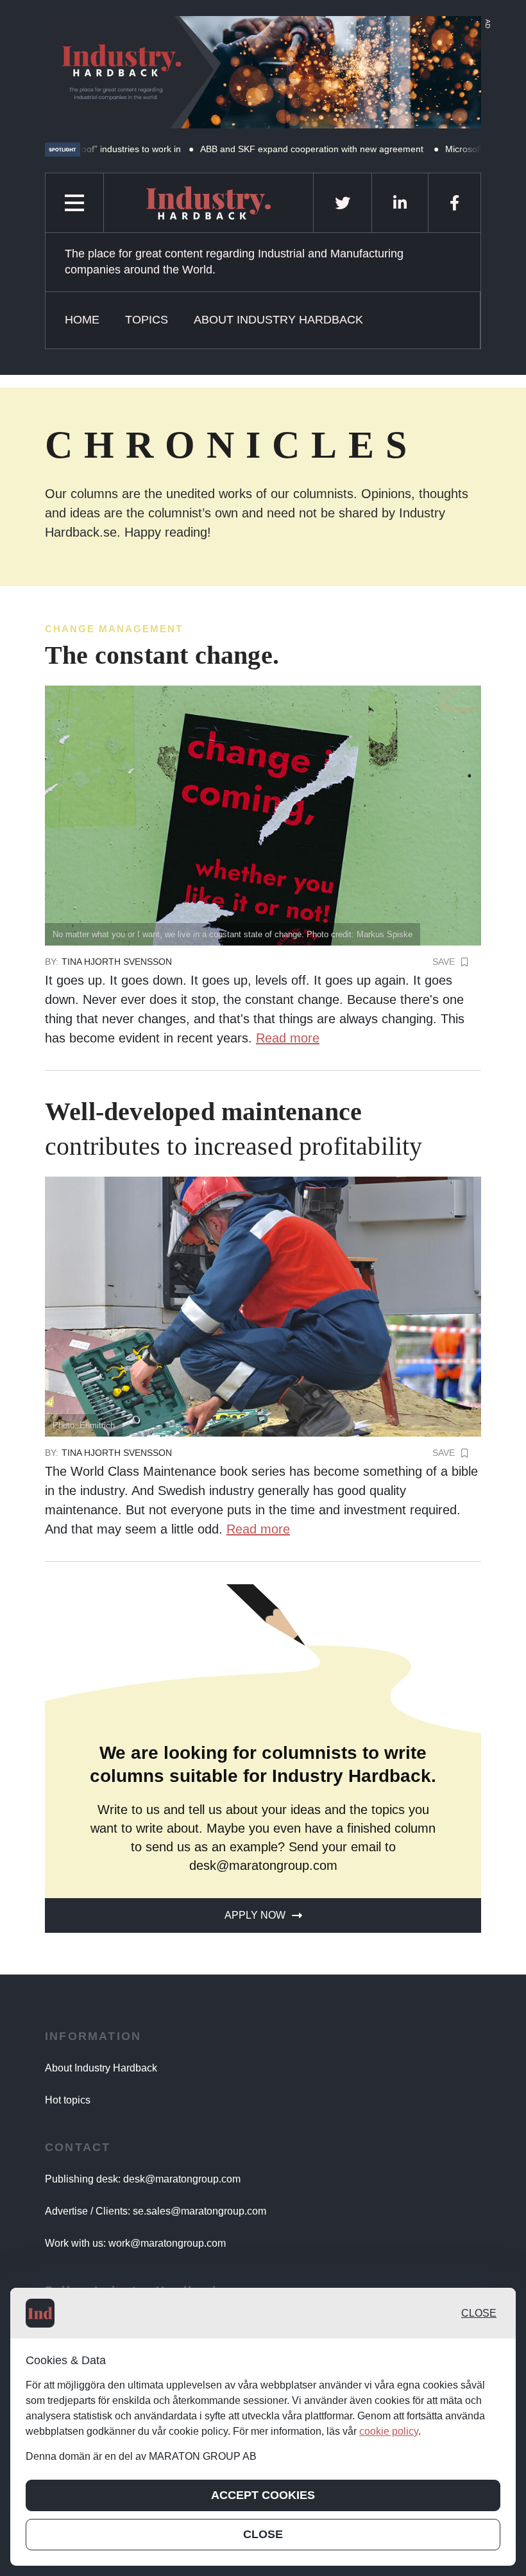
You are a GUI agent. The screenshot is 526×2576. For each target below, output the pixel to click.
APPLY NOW (255, 1915)
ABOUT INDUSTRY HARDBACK (278, 320)
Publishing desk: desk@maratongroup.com (143, 2179)
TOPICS (147, 320)
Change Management (114, 629)
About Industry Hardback (101, 2068)
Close (479, 2313)
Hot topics (68, 2100)
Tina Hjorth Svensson (117, 962)
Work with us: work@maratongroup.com (135, 2243)
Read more (288, 1038)
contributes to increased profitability (234, 1129)
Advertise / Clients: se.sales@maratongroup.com (156, 2211)
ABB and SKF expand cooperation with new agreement (258, 149)
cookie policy (389, 2431)
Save (444, 962)
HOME (82, 320)
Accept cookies (263, 2495)
